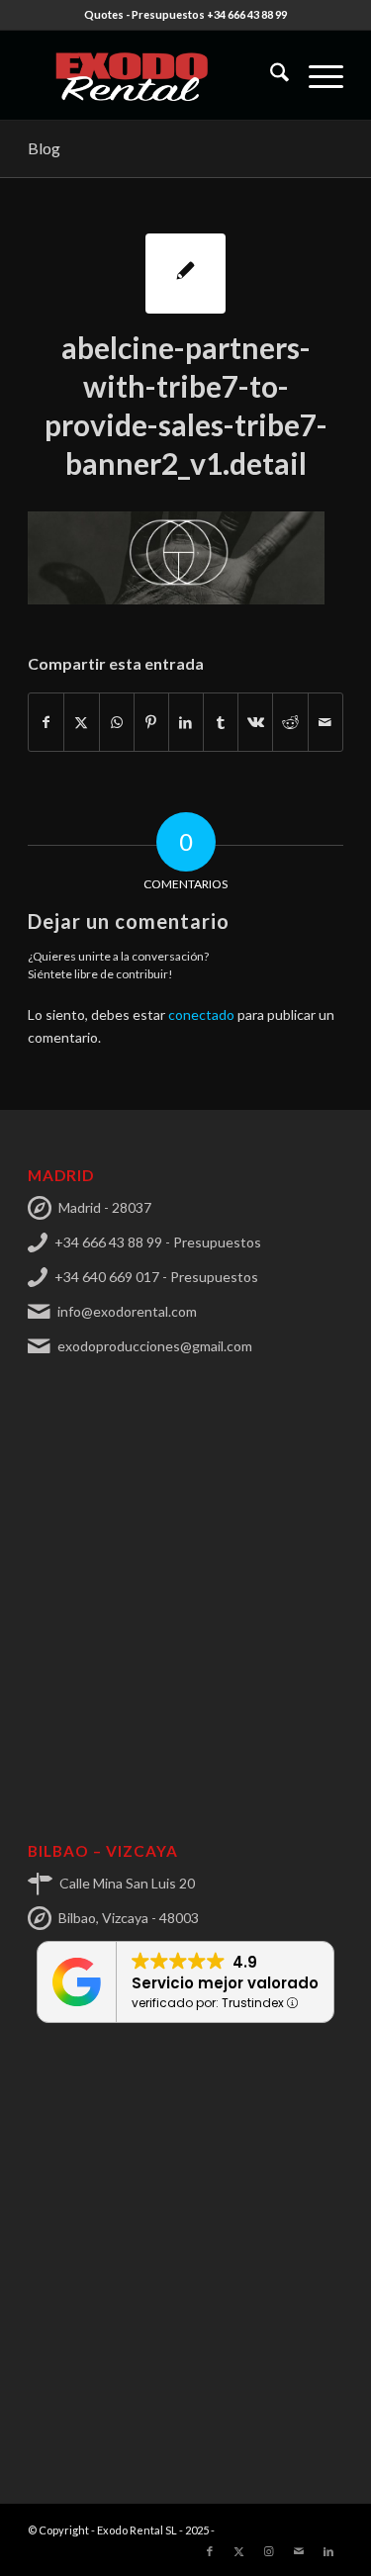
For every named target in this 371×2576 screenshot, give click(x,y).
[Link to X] (239, 2551)
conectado (201, 1014)
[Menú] (316, 75)
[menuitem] (270, 75)
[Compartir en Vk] (255, 722)
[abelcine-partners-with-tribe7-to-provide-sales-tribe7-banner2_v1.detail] (185, 274)
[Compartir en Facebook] (46, 722)
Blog (44, 148)
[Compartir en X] (81, 722)
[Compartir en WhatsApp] (117, 722)
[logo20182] (154, 75)
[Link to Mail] (299, 2551)
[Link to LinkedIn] (328, 2551)
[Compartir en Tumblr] (221, 722)
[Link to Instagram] (269, 2551)
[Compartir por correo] (325, 722)
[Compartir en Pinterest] (151, 722)
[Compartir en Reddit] (290, 722)
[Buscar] (270, 75)
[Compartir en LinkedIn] (186, 722)
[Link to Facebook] (210, 2551)
